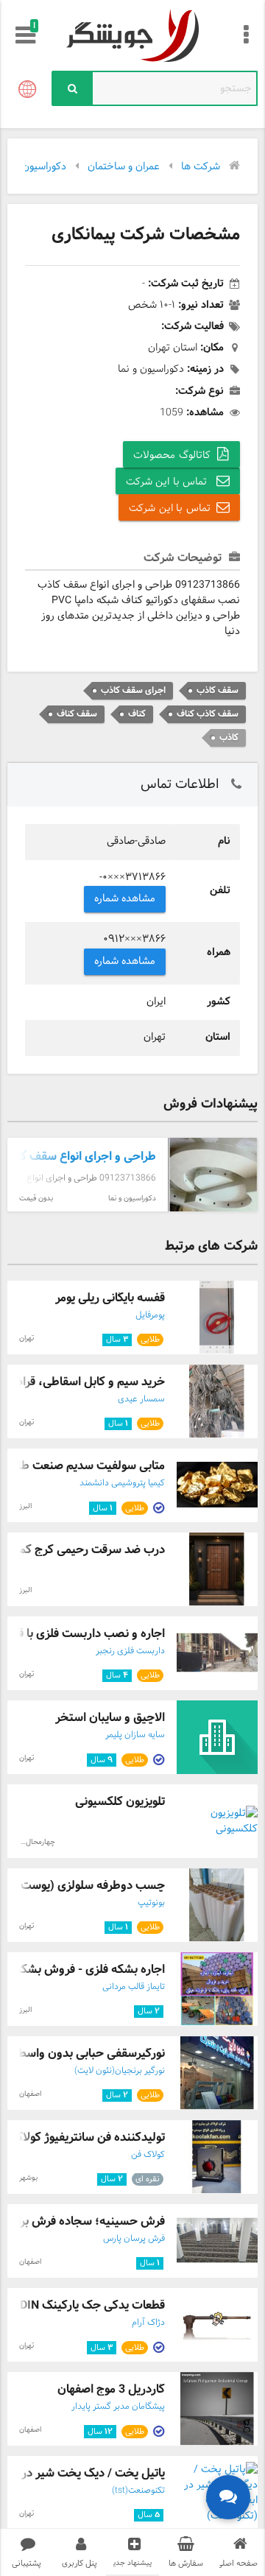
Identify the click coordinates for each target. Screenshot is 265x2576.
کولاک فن (148, 2155)
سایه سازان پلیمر (135, 1735)
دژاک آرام (148, 2323)
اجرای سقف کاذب (133, 690)
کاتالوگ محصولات (172, 455)
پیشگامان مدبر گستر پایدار (118, 2407)
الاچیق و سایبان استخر (110, 1718)
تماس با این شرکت (168, 482)
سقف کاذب (218, 690)
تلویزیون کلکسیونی (120, 1802)
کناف (137, 714)
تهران (26, 1338)
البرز (25, 1506)
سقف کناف (77, 714)
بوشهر (28, 2178)
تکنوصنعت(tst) (138, 2491)
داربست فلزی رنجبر (130, 1651)
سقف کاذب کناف (208, 714)
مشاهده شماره (125, 899)
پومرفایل (150, 1315)
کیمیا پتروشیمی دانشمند (122, 1483)
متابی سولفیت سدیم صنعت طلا (89, 1466)
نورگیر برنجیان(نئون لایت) (120, 2071)
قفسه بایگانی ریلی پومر (110, 1298)
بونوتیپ (151, 1903)
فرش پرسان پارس (134, 2239)
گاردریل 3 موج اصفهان (111, 2389)
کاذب (229, 738)
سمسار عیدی (141, 1399)
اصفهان (30, 2094)
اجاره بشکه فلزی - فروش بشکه (90, 1970)
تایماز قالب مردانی (134, 1987)
